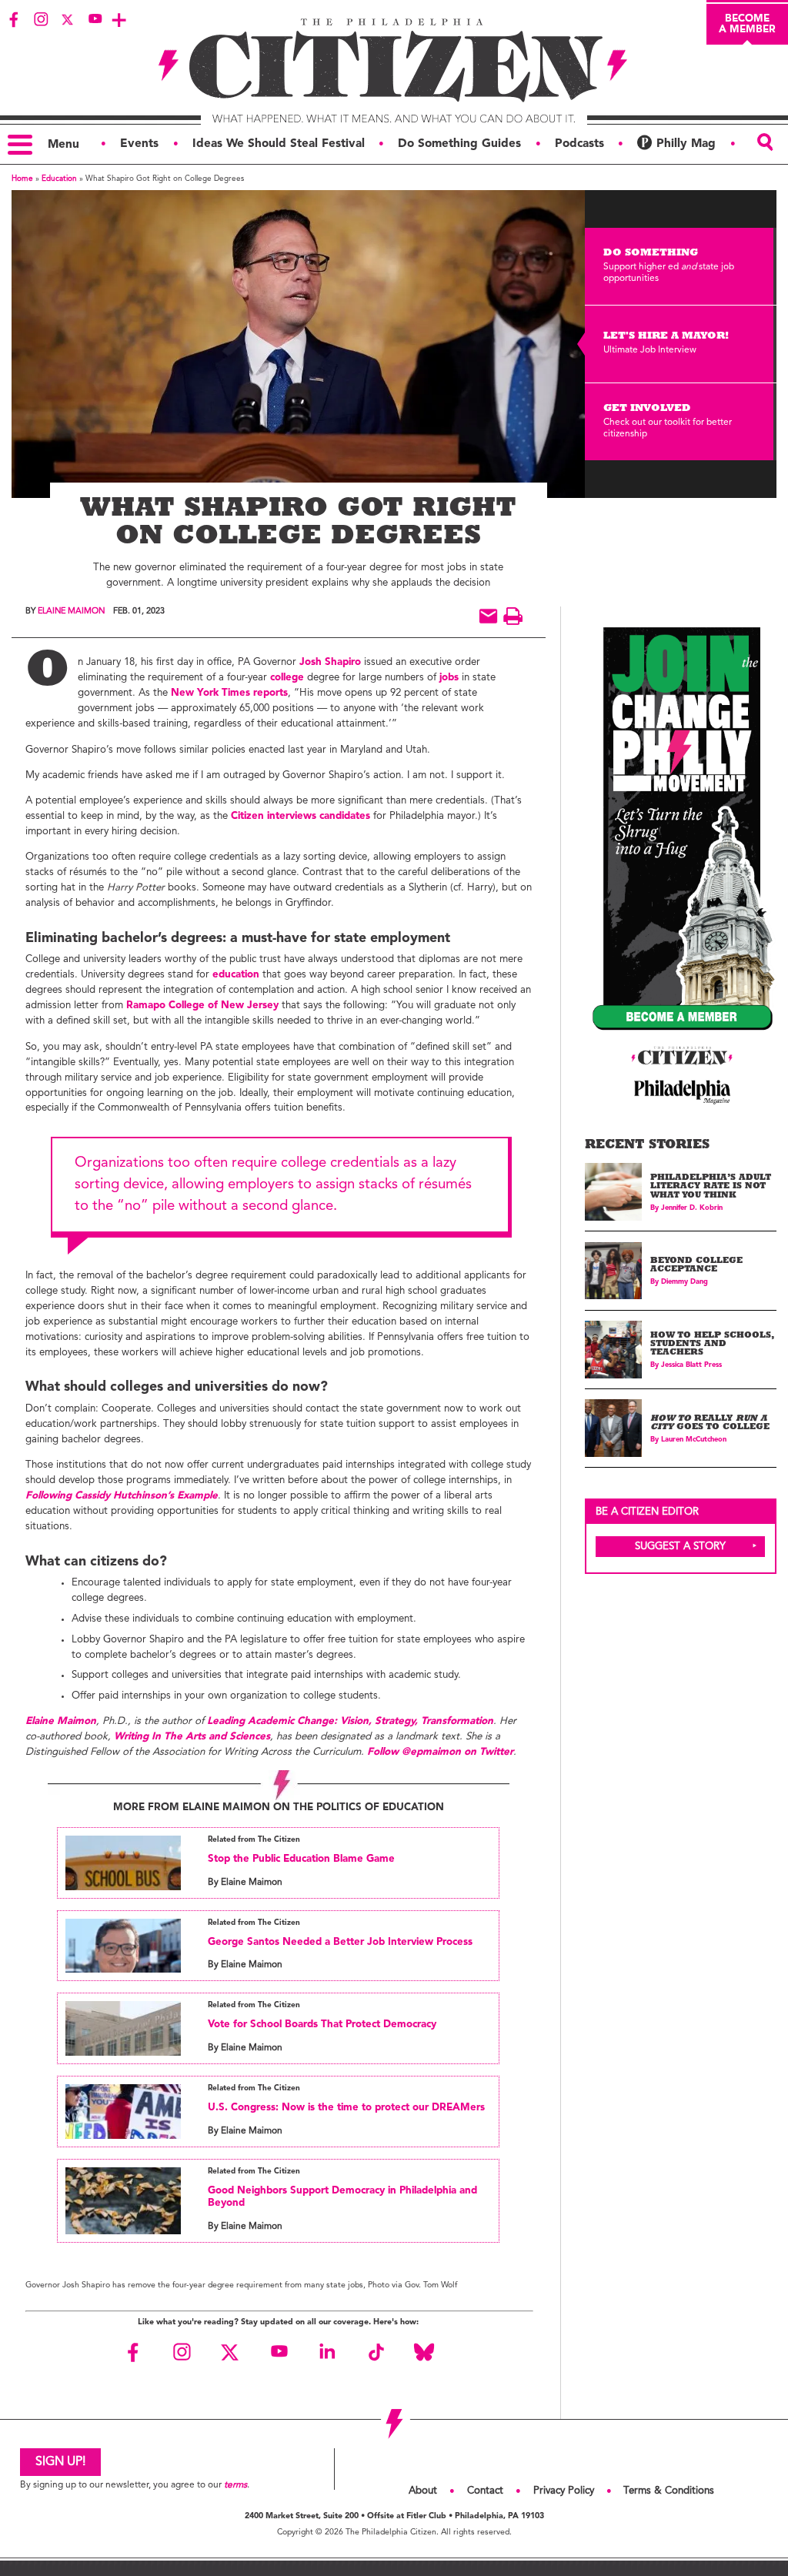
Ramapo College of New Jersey (202, 1006)
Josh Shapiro (330, 662)
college (287, 678)
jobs (449, 678)
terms (235, 2485)
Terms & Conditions (669, 2491)
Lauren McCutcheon (694, 1440)
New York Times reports (229, 693)
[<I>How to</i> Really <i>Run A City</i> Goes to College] (614, 1428)
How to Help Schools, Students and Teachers (712, 1345)
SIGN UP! (60, 2462)
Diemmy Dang (684, 1282)
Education (59, 179)
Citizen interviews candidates (301, 816)
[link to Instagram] (41, 19)
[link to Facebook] (14, 19)
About (423, 2491)
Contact (485, 2491)
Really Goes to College (710, 1424)
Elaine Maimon (71, 611)
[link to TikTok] (376, 2352)
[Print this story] (513, 616)
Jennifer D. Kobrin (692, 1208)
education (236, 975)
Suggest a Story (680, 1547)
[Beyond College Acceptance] (614, 1271)
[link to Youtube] (95, 19)
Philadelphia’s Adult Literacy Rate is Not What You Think (711, 1188)
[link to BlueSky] (424, 2352)
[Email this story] (488, 616)
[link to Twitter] (68, 19)
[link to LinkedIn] (327, 2352)
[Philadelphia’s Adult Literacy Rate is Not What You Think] (614, 1192)
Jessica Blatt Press (691, 1365)
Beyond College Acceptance (696, 1266)
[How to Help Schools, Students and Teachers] (614, 1350)
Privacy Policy (564, 2491)
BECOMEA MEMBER (747, 24)
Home (22, 179)
